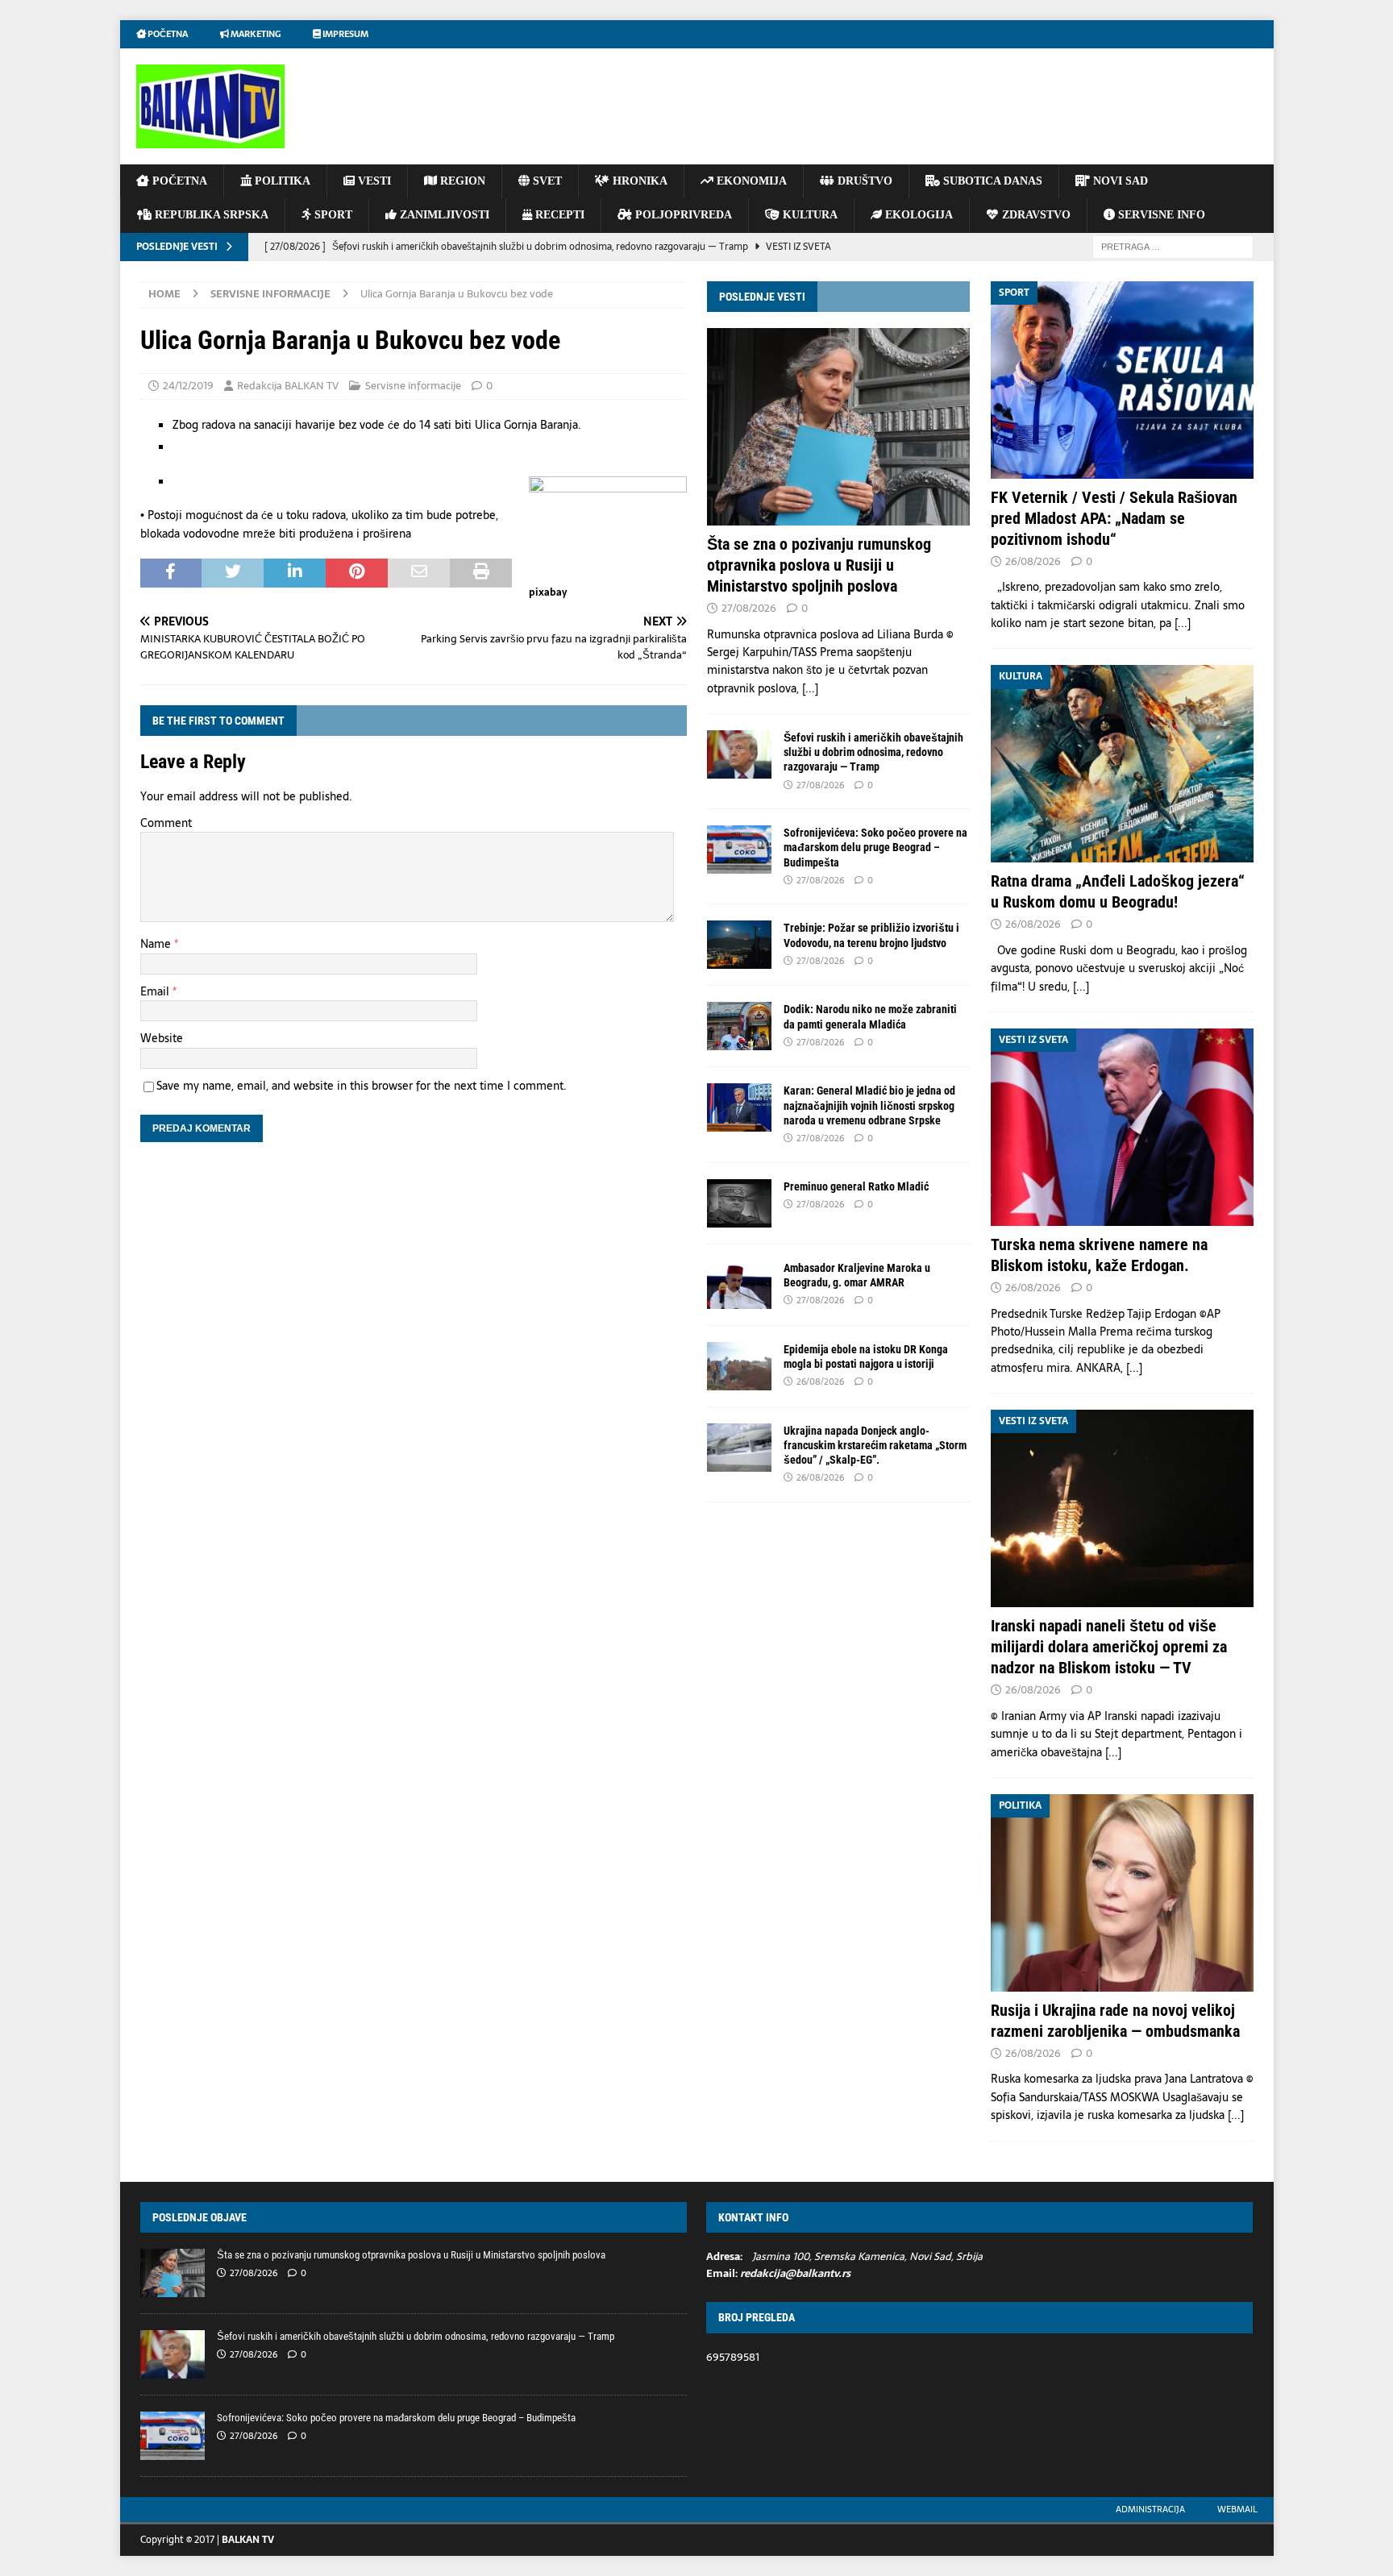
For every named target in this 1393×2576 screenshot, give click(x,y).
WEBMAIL (1237, 2509)
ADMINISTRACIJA (1150, 2509)
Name (157, 944)
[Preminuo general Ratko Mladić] (739, 1203)
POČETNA (178, 181)
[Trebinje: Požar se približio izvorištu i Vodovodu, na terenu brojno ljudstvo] (739, 945)
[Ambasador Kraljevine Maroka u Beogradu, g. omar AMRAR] (739, 1285)
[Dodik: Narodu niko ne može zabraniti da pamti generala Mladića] (739, 1026)
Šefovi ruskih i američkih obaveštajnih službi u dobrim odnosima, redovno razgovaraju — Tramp (873, 752)
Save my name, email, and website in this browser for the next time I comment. (362, 1086)
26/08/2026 (820, 1381)
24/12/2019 (188, 386)
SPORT (332, 215)
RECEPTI (558, 215)
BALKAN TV (248, 2540)
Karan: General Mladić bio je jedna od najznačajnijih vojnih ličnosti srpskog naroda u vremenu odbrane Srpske (869, 1105)
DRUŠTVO (863, 181)
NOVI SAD (1119, 181)
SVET (546, 181)
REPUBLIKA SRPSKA (210, 215)
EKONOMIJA (750, 181)
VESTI (373, 181)
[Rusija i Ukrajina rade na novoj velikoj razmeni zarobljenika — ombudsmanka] (1122, 1893)
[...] (810, 688)
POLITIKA (281, 181)
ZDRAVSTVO (1035, 215)
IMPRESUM (345, 34)
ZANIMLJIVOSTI (443, 215)
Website (162, 1038)
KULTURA (809, 215)
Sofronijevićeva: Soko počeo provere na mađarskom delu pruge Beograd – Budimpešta (875, 847)
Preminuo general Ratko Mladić (856, 1186)
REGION (461, 181)
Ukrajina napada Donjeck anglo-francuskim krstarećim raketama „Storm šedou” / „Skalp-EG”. (875, 1445)
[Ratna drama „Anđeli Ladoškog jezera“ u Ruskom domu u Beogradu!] (1122, 764)
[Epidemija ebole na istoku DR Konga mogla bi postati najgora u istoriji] (739, 1366)
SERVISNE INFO (1160, 215)
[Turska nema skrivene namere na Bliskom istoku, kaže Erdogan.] (1122, 1127)
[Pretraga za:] (1173, 246)
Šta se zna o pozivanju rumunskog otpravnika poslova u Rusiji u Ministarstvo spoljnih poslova (819, 565)
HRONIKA (638, 181)
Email (156, 991)
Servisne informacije (413, 386)
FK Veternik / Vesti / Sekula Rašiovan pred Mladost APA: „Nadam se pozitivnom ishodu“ (1114, 518)
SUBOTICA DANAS (991, 181)
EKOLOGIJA (917, 215)
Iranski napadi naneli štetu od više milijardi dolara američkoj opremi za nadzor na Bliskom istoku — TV (1109, 1647)
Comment (166, 823)
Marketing (255, 34)
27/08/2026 (749, 608)
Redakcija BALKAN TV (288, 386)
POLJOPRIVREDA (682, 215)
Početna (167, 34)
